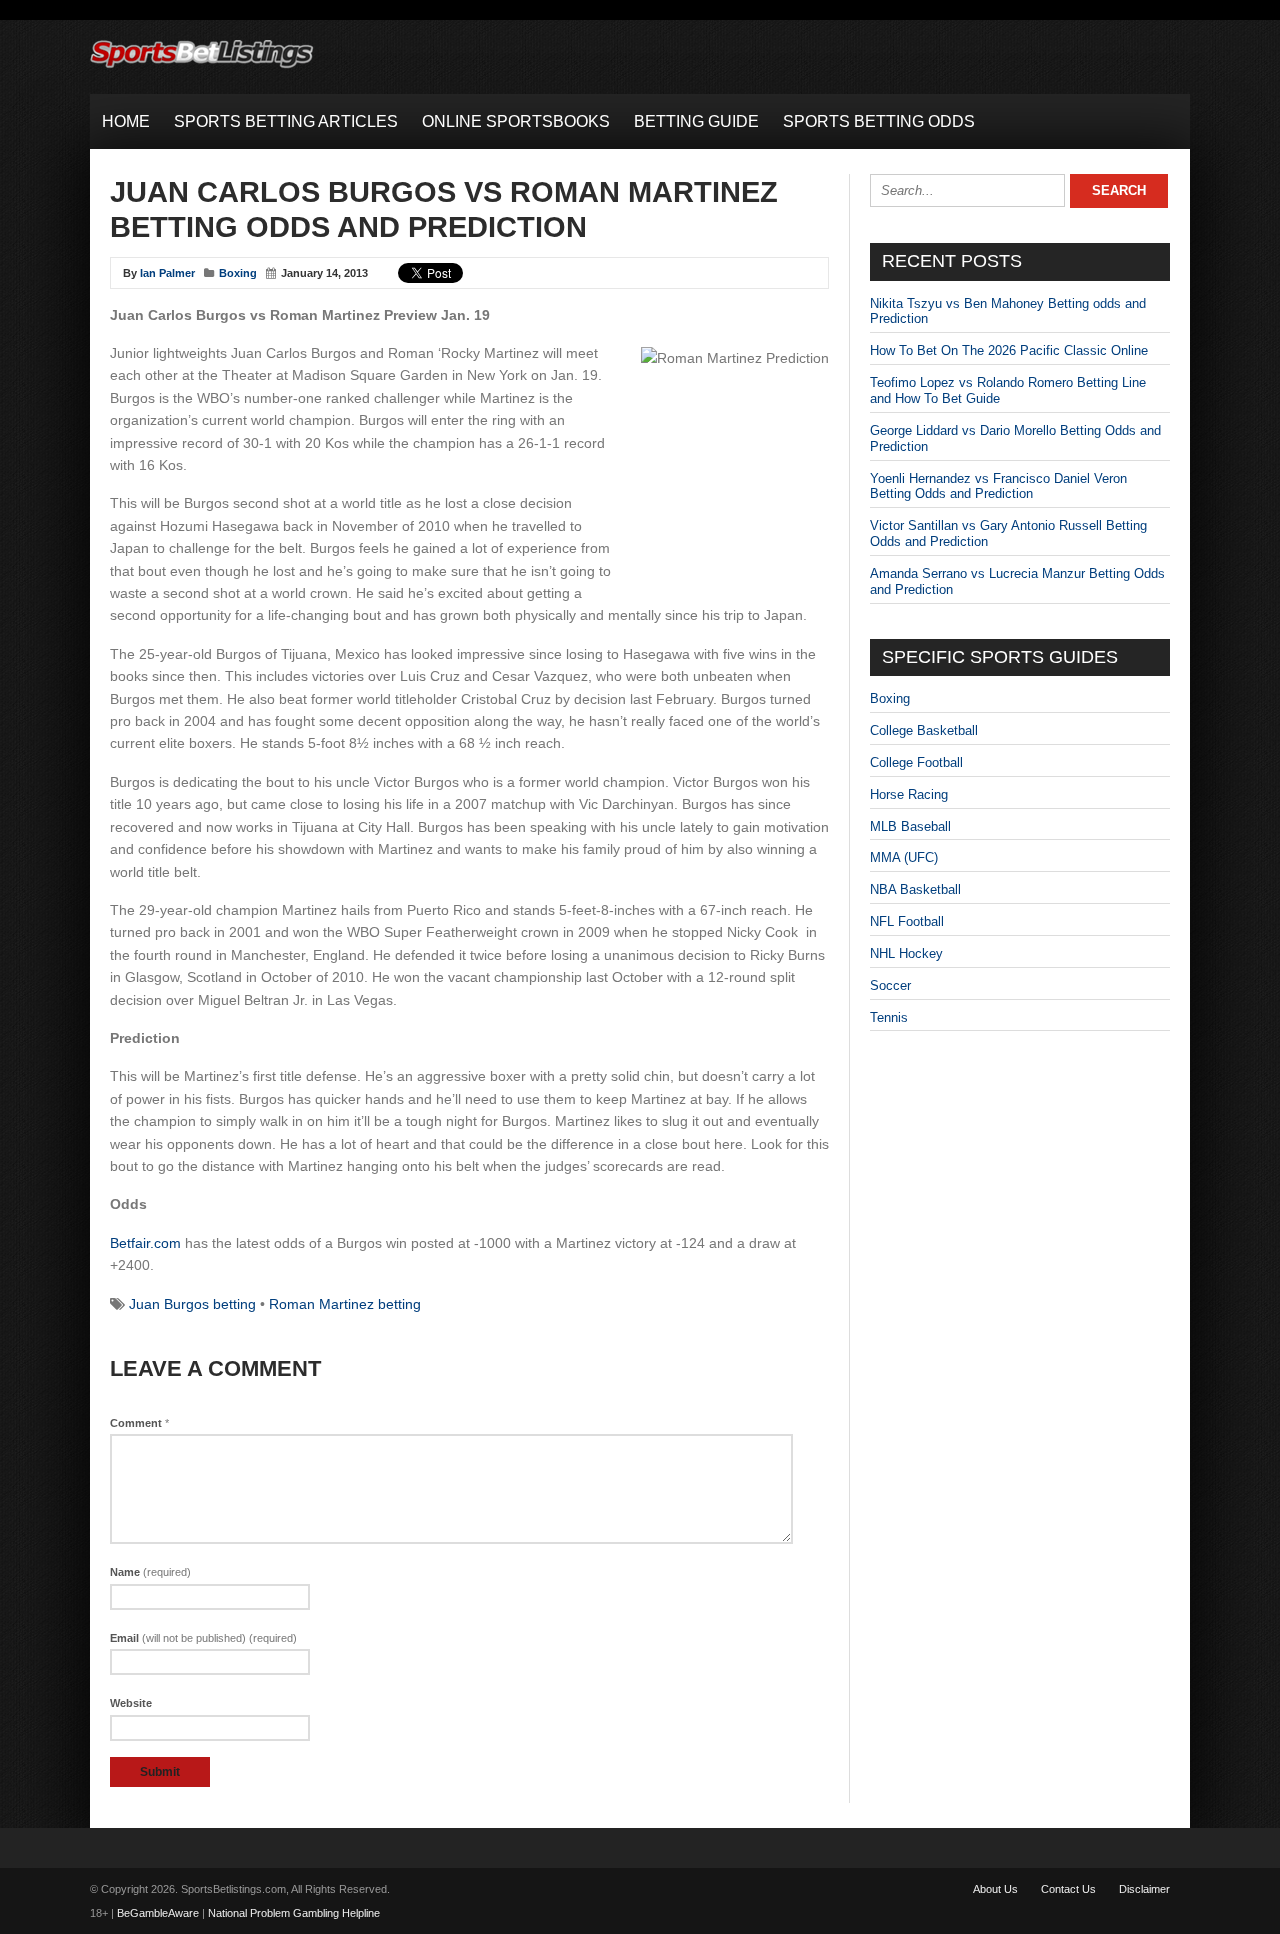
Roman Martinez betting (345, 1304)
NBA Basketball (915, 889)
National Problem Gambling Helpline (294, 1913)
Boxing (238, 273)
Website (131, 1703)
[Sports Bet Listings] (202, 68)
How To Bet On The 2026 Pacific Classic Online (1009, 350)
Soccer (890, 985)
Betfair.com (145, 1243)
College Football (916, 762)
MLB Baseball (910, 826)
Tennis (889, 1017)
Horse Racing (909, 794)
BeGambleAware (158, 1913)
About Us (995, 1889)
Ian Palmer (167, 273)
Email (203, 1638)
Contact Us (1068, 1889)
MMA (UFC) (904, 857)
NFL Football (907, 921)
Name (150, 1572)
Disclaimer (1144, 1889)
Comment (139, 1423)
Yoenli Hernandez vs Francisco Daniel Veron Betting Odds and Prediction (998, 486)
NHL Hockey (906, 953)
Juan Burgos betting (192, 1304)
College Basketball (924, 730)
